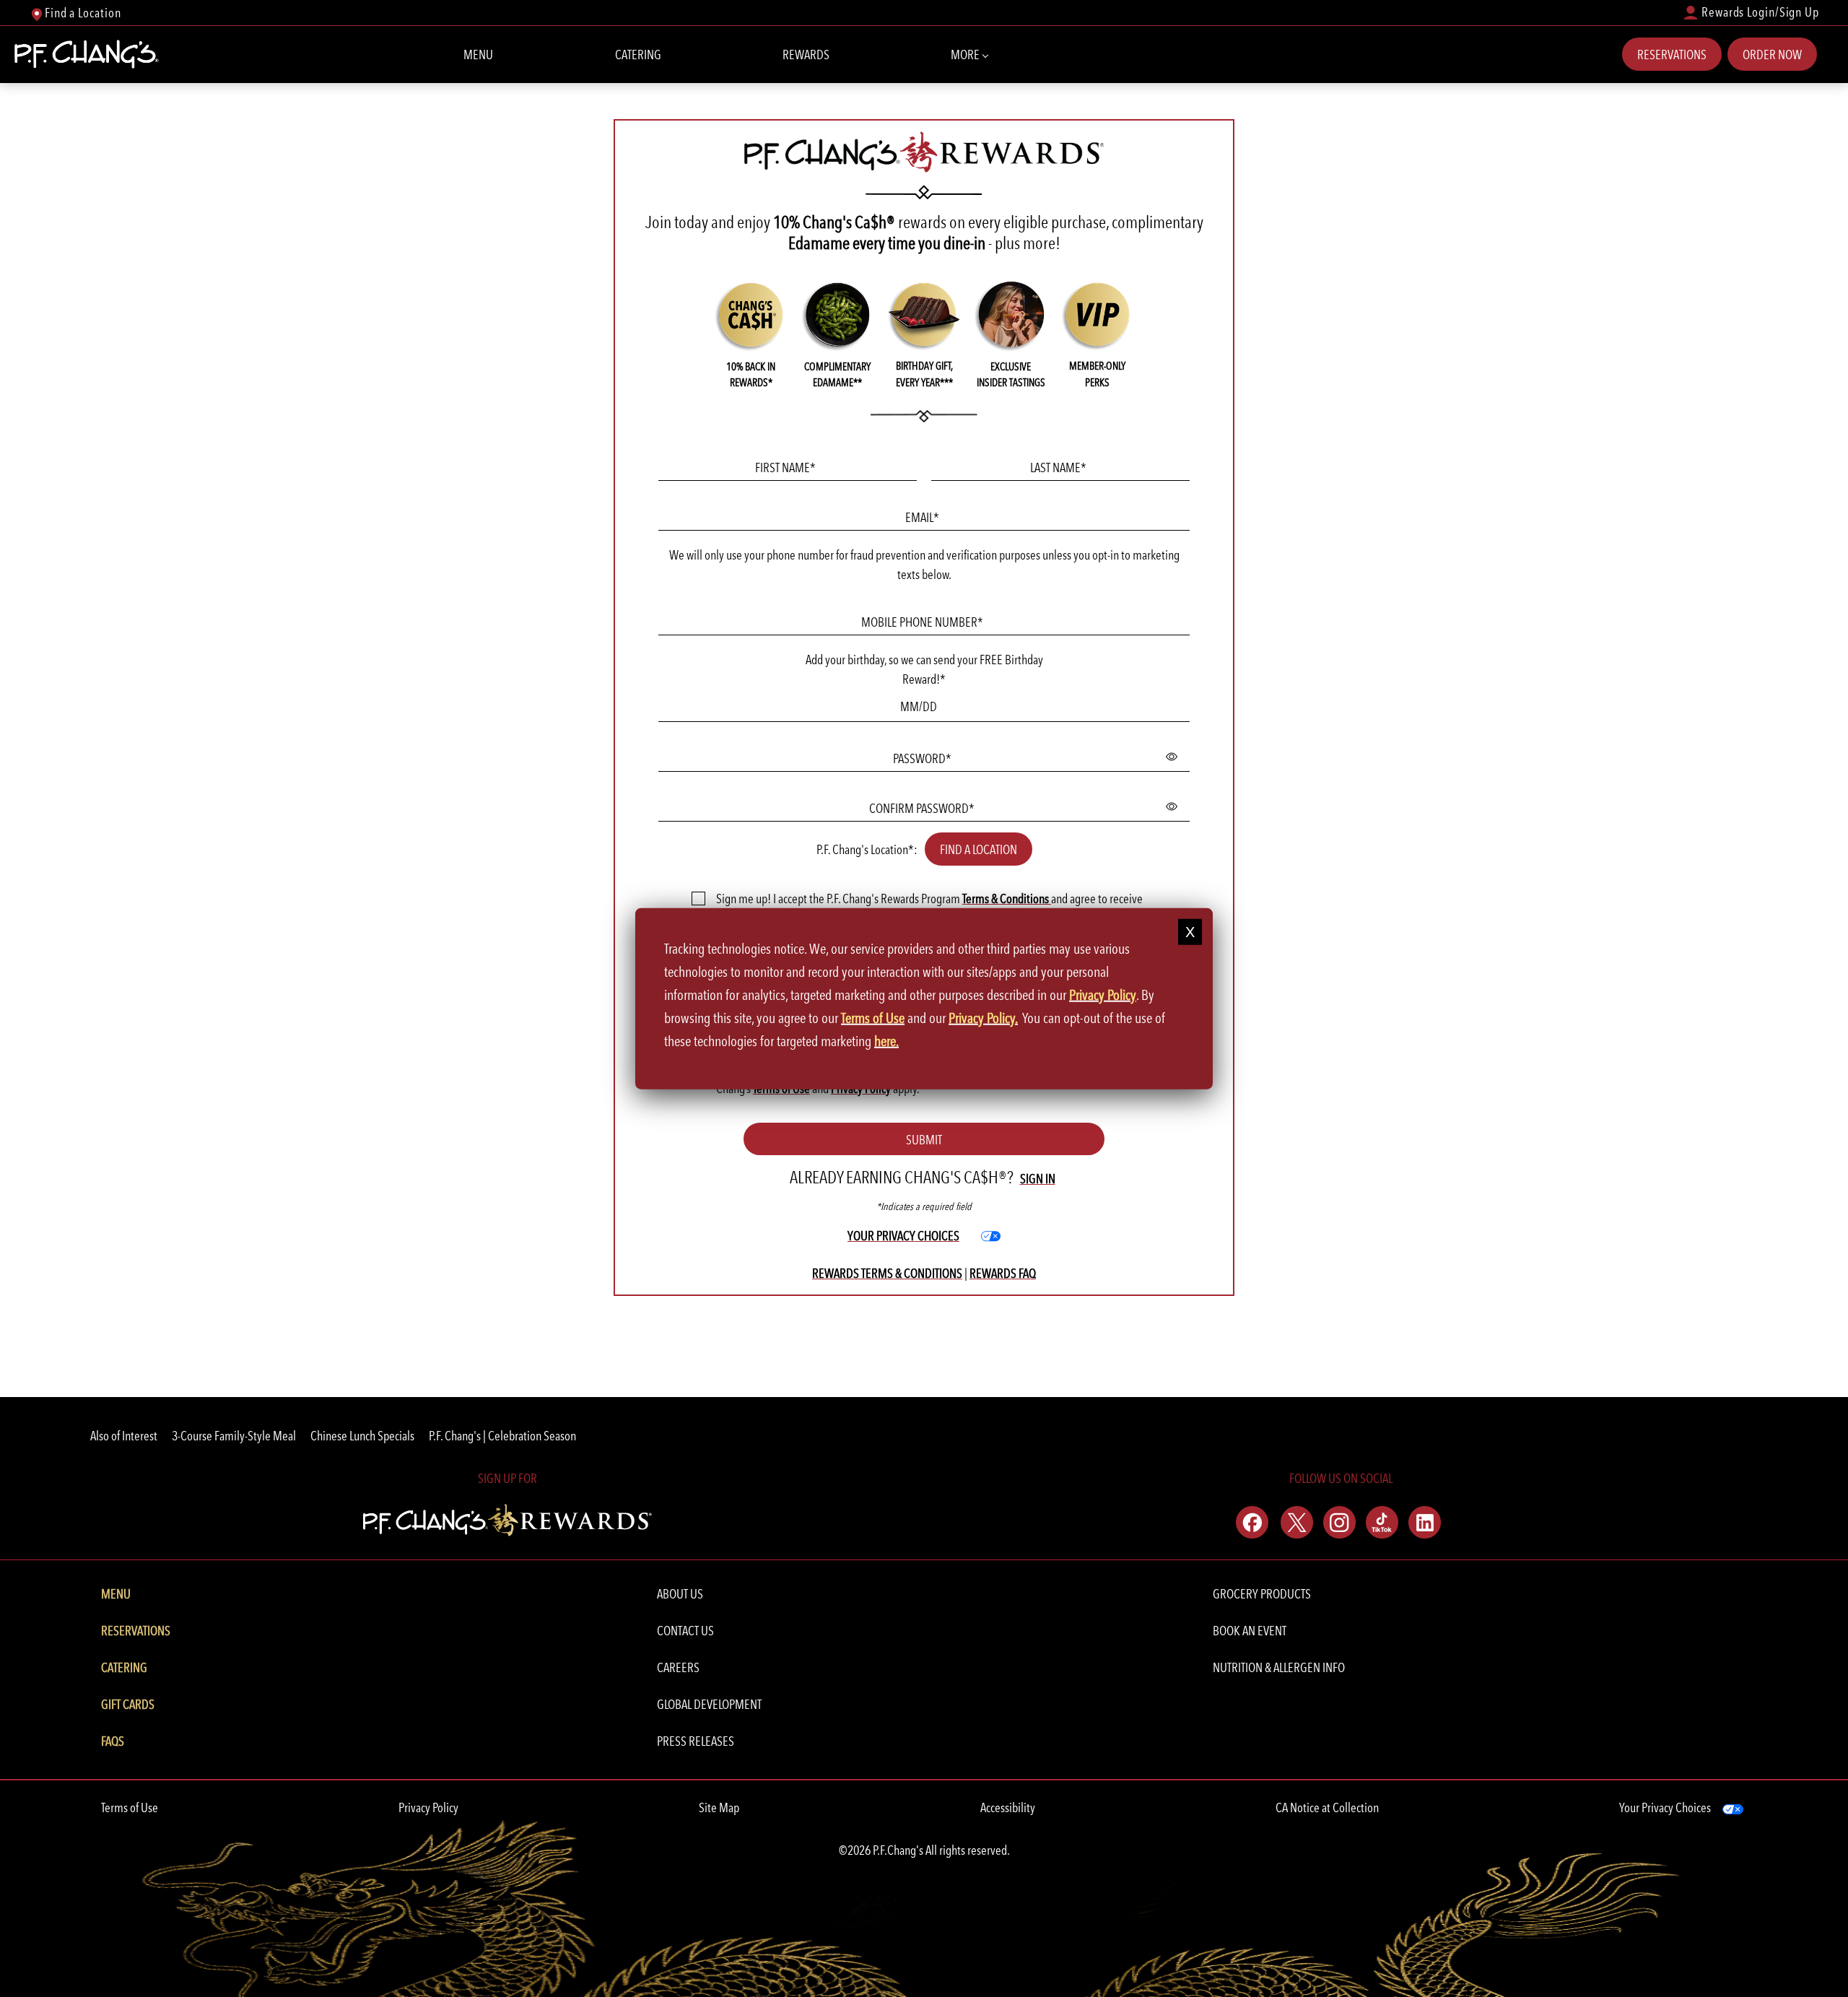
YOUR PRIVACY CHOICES (903, 1242)
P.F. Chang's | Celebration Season (502, 1436)
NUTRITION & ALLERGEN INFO (1279, 1667)
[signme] (698, 898)
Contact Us (685, 1631)
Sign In (1038, 1179)
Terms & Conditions (1007, 899)
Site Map (719, 1807)
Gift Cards (128, 1704)
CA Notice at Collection (1327, 1807)
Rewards (806, 55)
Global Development (709, 1704)
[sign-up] (507, 1518)
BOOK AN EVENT (1250, 1631)
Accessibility (1008, 1807)
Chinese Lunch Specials (362, 1436)
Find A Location (979, 849)
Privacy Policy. (983, 1018)
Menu (478, 55)
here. (886, 1041)
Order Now (1772, 55)
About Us (680, 1594)
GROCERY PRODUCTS (1262, 1594)
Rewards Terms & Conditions (887, 1273)
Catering (638, 55)
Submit (924, 1140)
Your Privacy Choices (1665, 1807)
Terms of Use (130, 1807)
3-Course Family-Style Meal (234, 1436)
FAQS (113, 1741)
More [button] (966, 55)
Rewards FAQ (1003, 1273)
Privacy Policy (428, 1807)
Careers (678, 1667)
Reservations (1672, 55)
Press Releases (696, 1741)
